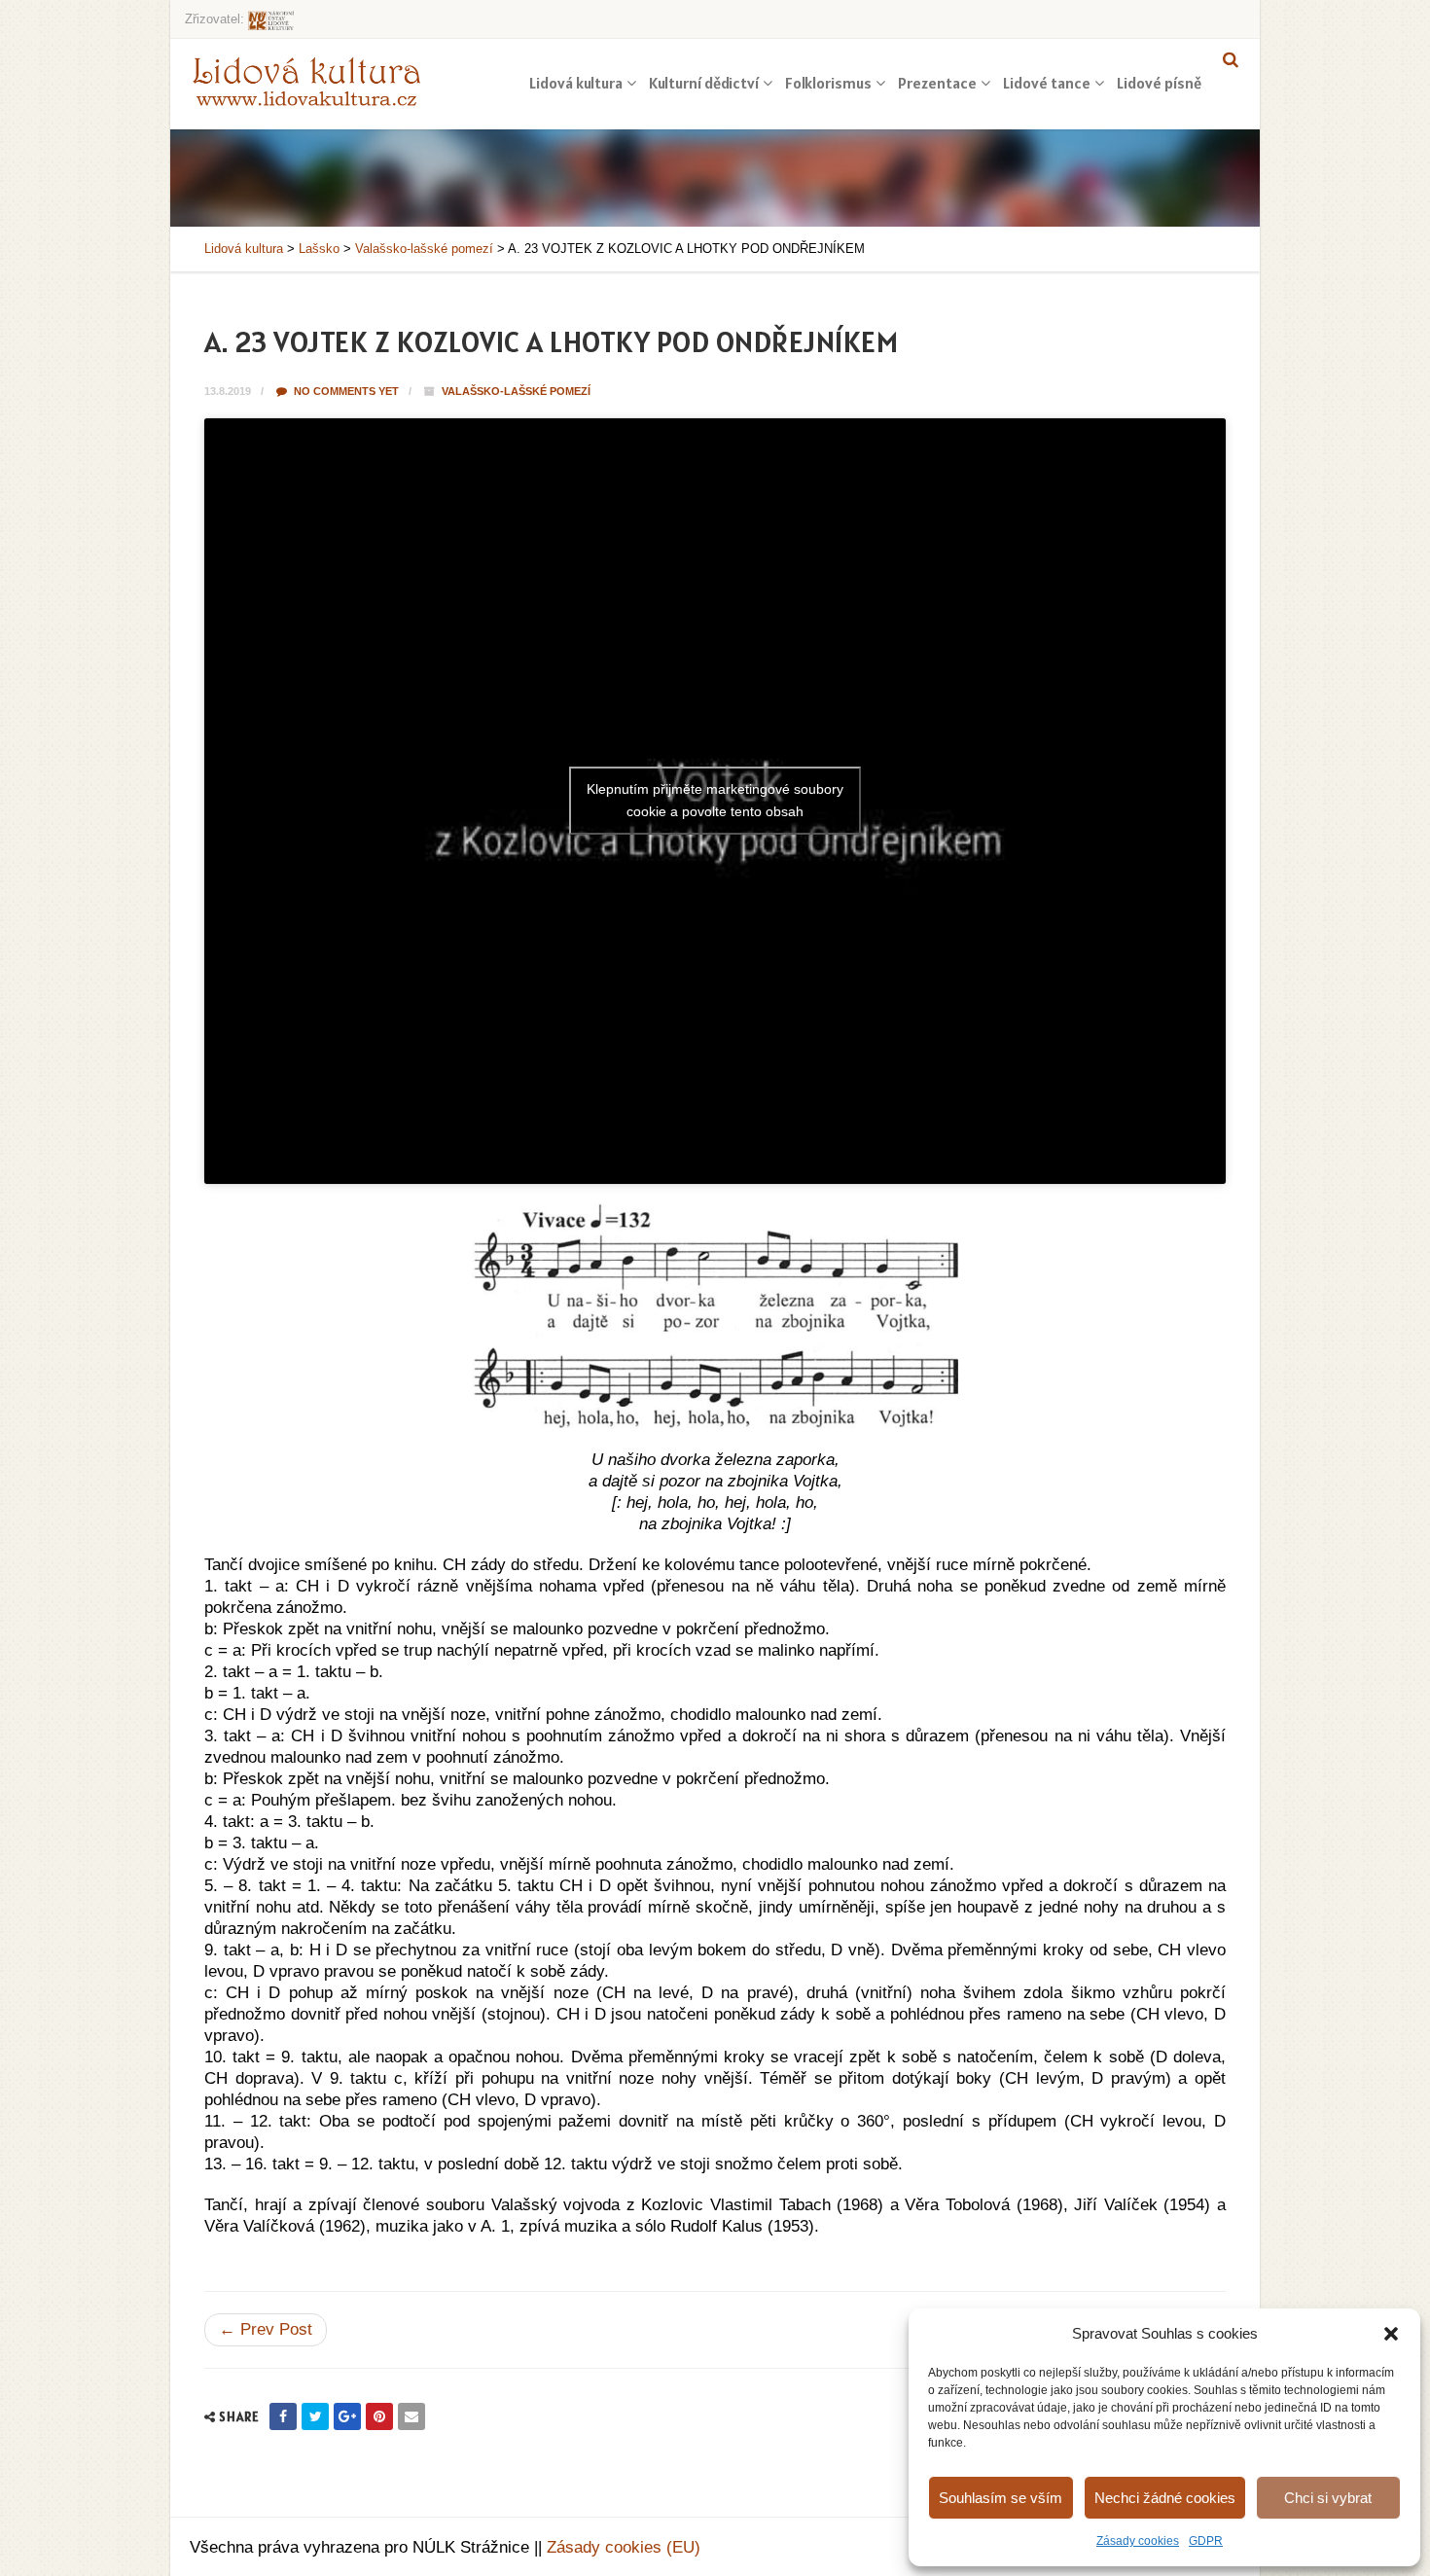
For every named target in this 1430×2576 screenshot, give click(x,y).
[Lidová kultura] (306, 81)
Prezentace (937, 83)
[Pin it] (379, 2416)
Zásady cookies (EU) (624, 2547)
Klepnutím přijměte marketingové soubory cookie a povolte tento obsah (715, 800)
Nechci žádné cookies (1165, 2498)
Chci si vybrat (1328, 2498)
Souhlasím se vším (1001, 2498)
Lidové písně (1159, 83)
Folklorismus (828, 83)
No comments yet (345, 391)
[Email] (411, 2416)
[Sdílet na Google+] (347, 2416)
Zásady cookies (1138, 2541)
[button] (1391, 2334)
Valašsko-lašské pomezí (516, 391)
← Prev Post (266, 2329)
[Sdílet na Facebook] (283, 2416)
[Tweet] (315, 2416)
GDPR (1206, 2541)
